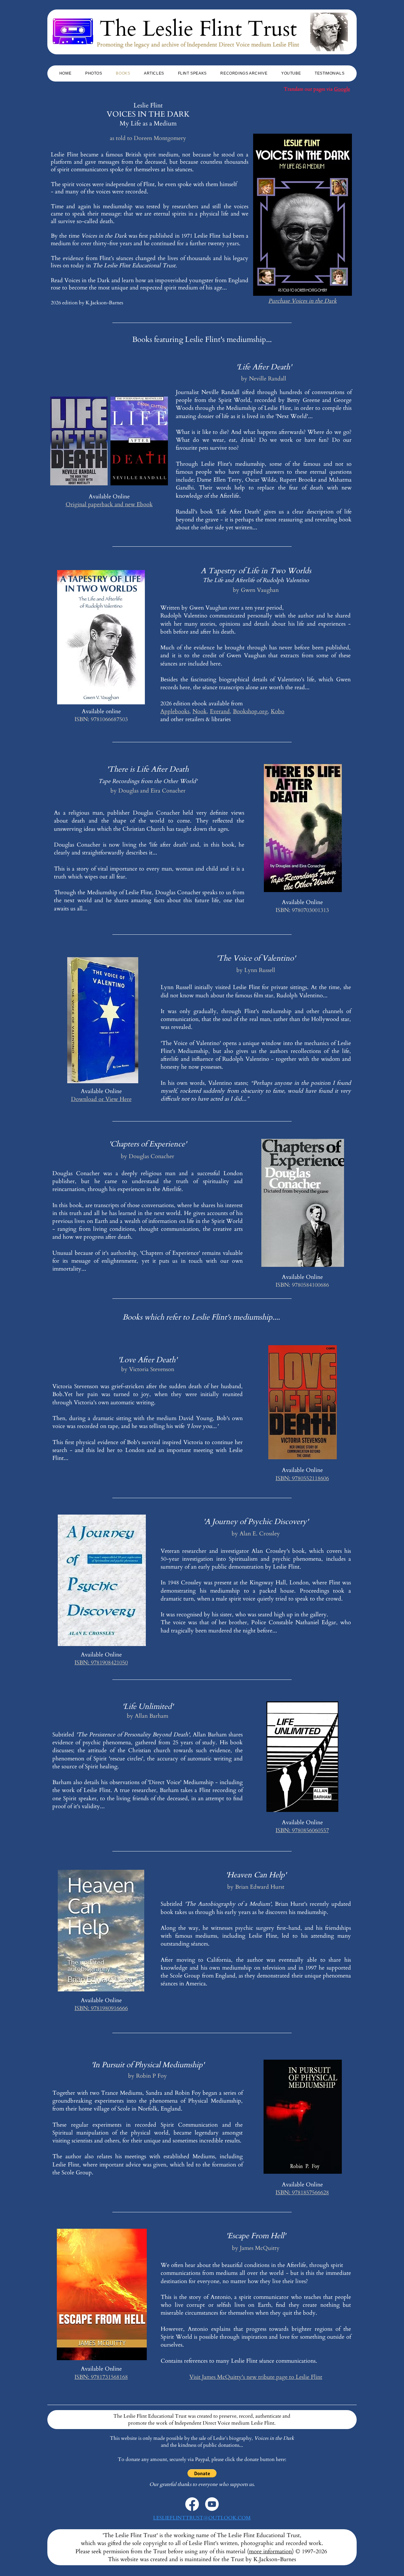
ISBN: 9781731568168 (101, 2377)
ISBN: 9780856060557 (302, 1830)
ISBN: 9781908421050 (101, 1663)
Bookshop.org (250, 711)
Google (342, 89)
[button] (202, 2473)
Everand (220, 711)
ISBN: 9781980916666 (101, 2008)
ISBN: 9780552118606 (302, 1478)
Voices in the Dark (274, 2438)
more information (270, 2552)
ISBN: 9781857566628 (302, 2193)
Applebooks (175, 711)
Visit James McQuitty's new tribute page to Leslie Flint (256, 2377)
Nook (200, 711)
